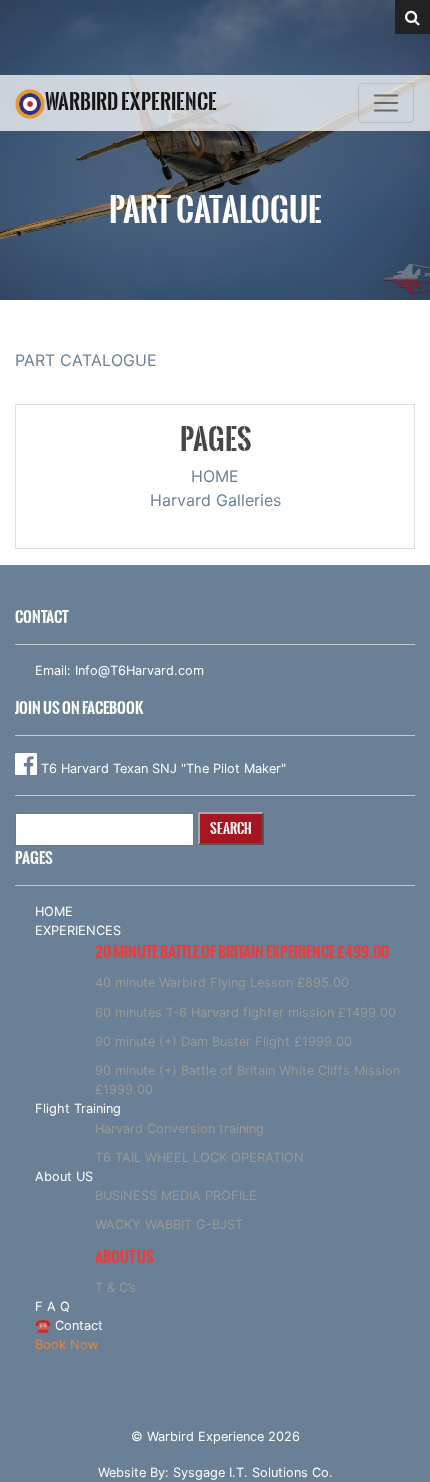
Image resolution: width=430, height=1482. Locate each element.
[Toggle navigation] (386, 103)
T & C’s (115, 1287)
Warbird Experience (131, 101)
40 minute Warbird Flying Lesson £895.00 (222, 982)
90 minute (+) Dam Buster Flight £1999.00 (223, 1041)
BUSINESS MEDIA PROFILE (176, 1195)
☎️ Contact (69, 1325)
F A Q (52, 1306)
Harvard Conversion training (179, 1128)
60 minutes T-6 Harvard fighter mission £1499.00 (245, 1012)
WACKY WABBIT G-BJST (169, 1224)
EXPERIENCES (78, 930)
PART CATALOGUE (86, 360)
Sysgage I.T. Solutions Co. (253, 1472)
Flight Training (78, 1108)
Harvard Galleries (215, 500)
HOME (215, 476)
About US (64, 1176)
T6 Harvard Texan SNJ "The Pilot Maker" (161, 768)
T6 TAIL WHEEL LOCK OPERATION (199, 1157)
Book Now (66, 1344)
